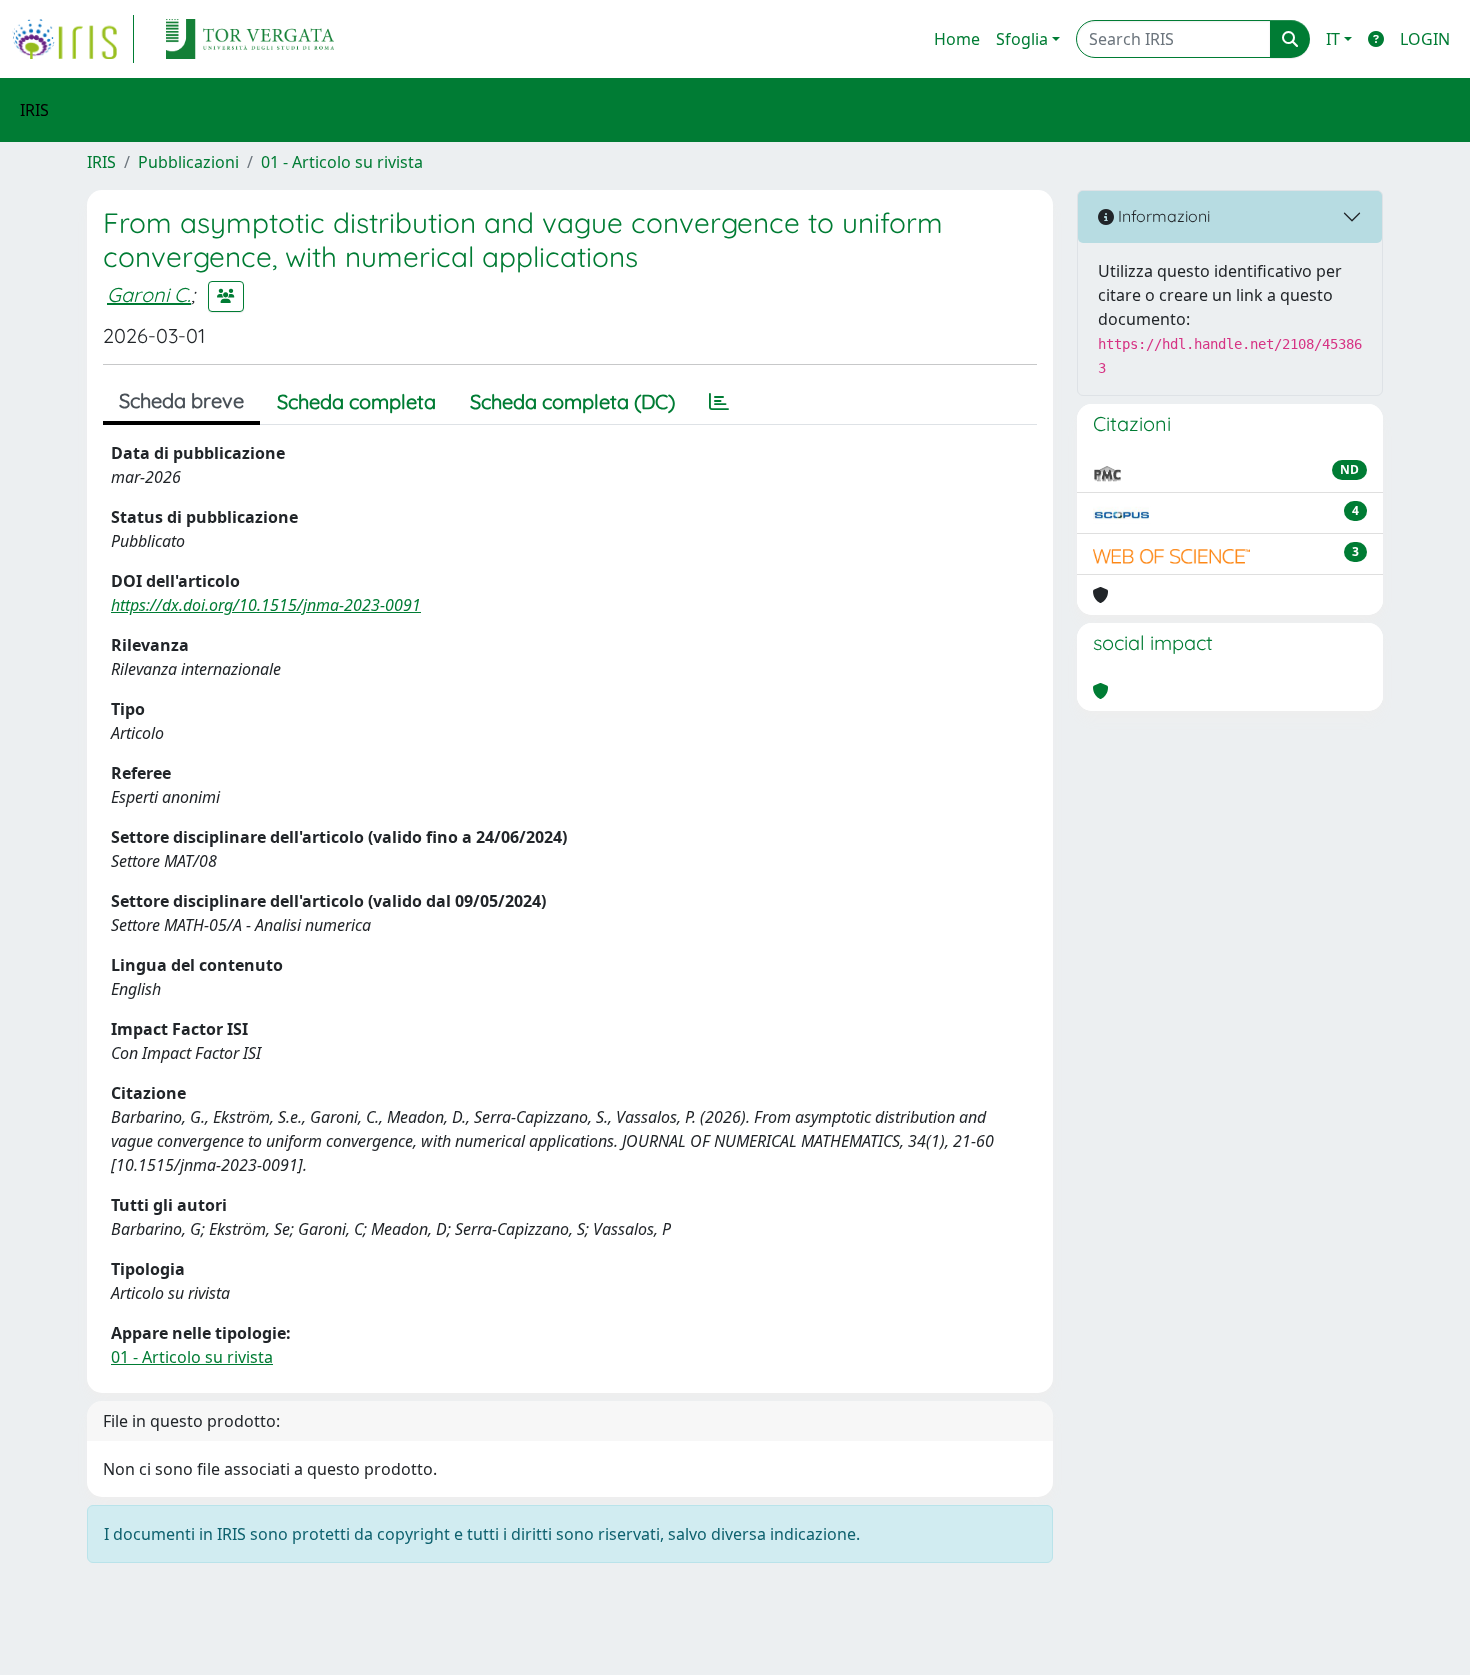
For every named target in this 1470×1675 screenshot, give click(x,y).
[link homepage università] (250, 39)
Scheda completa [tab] (356, 401)
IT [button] (1333, 39)
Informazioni (1162, 216)
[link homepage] (73, 39)
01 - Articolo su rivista (342, 162)
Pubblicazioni (188, 162)
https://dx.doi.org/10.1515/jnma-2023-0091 (266, 605)
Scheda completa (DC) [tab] (572, 401)
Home (957, 39)
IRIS (101, 162)
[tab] (719, 402)
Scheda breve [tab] (181, 400)
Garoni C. (149, 294)
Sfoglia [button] (1022, 39)
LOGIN (1425, 39)
